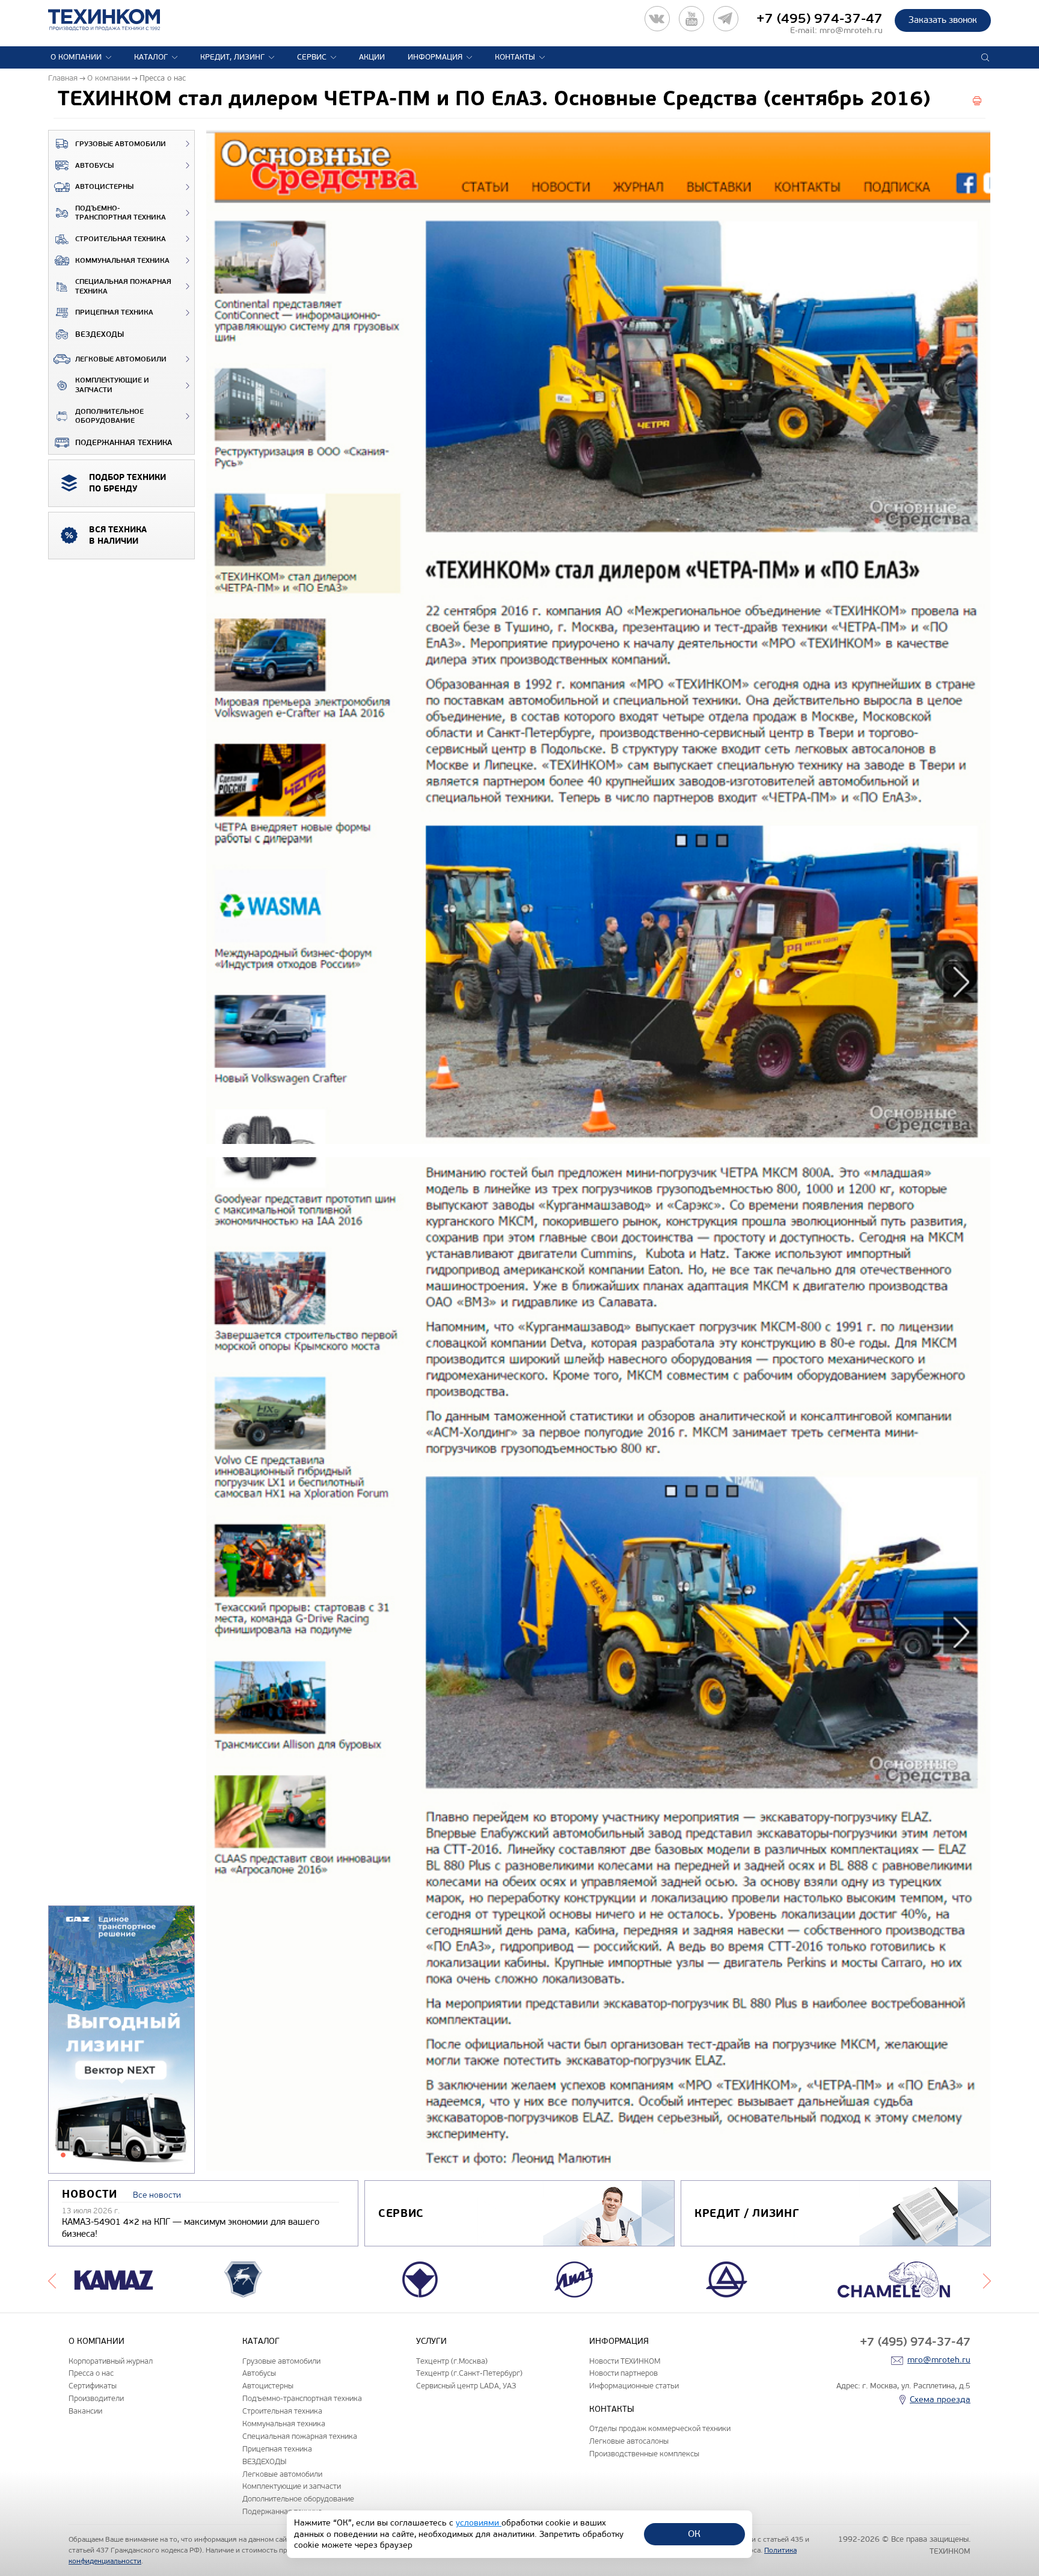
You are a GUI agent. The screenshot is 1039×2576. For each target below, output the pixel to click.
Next (987, 2279)
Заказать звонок (943, 20)
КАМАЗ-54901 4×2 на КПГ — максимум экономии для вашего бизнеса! (191, 2228)
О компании (76, 57)
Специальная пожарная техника (123, 287)
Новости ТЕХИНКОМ (625, 2361)
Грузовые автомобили (121, 144)
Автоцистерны (104, 187)
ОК (694, 2534)
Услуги (431, 2341)
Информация (435, 57)
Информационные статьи (634, 2386)
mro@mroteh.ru (851, 30)
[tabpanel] (121, 2040)
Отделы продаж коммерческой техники (660, 2428)
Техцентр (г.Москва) (452, 2361)
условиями (479, 2523)
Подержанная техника (124, 443)
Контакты (515, 57)
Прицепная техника (114, 312)
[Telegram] (726, 19)
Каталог (151, 57)
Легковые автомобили (121, 359)
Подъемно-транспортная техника (121, 213)
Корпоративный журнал (111, 2361)
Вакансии (85, 2411)
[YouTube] (691, 19)
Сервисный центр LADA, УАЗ (466, 2386)
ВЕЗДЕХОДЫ (100, 334)
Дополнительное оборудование (109, 417)
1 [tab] (63, 2155)
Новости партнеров (624, 2373)
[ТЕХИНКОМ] (116, 20)
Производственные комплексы (644, 2454)
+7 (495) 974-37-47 (820, 19)
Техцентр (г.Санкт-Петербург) (469, 2373)
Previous (52, 2279)
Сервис (312, 57)
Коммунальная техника (122, 261)
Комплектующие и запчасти (112, 385)
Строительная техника (121, 239)
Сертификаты (93, 2386)
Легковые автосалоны (629, 2441)
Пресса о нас (91, 2373)
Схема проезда (940, 2399)
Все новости (157, 2195)
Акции (372, 57)
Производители (96, 2398)
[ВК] (657, 19)
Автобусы (94, 166)
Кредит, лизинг (232, 57)
